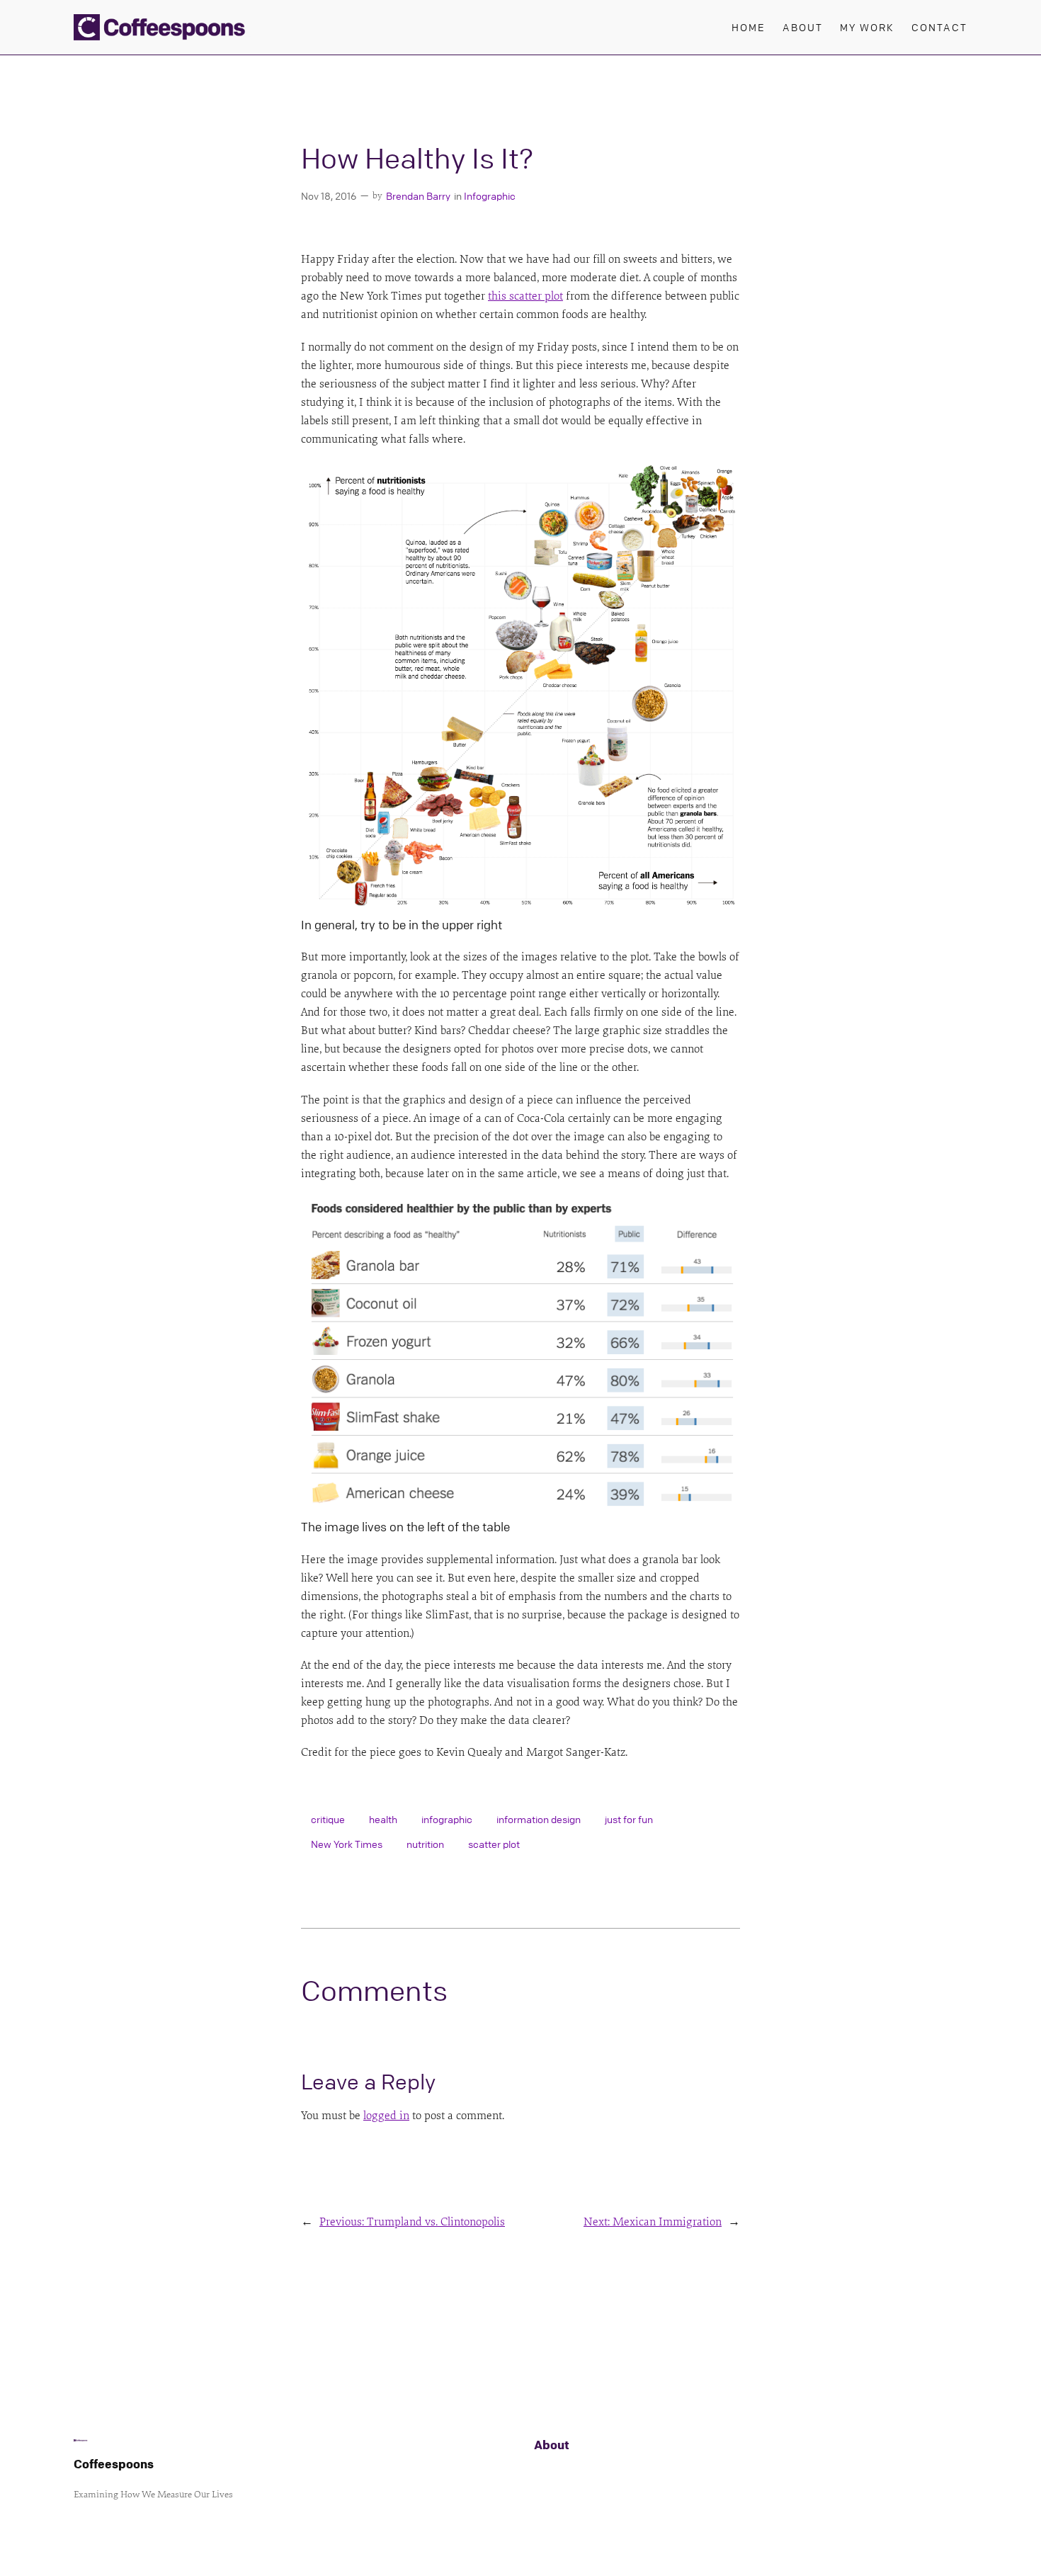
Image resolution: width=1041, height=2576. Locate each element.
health (383, 1819)
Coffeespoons (114, 2464)
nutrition (425, 1844)
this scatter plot (525, 296)
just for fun (629, 1819)
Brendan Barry (418, 195)
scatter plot (494, 1844)
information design (539, 1819)
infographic (447, 1819)
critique (328, 1819)
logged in (386, 2116)
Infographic (490, 195)
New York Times (347, 1844)
